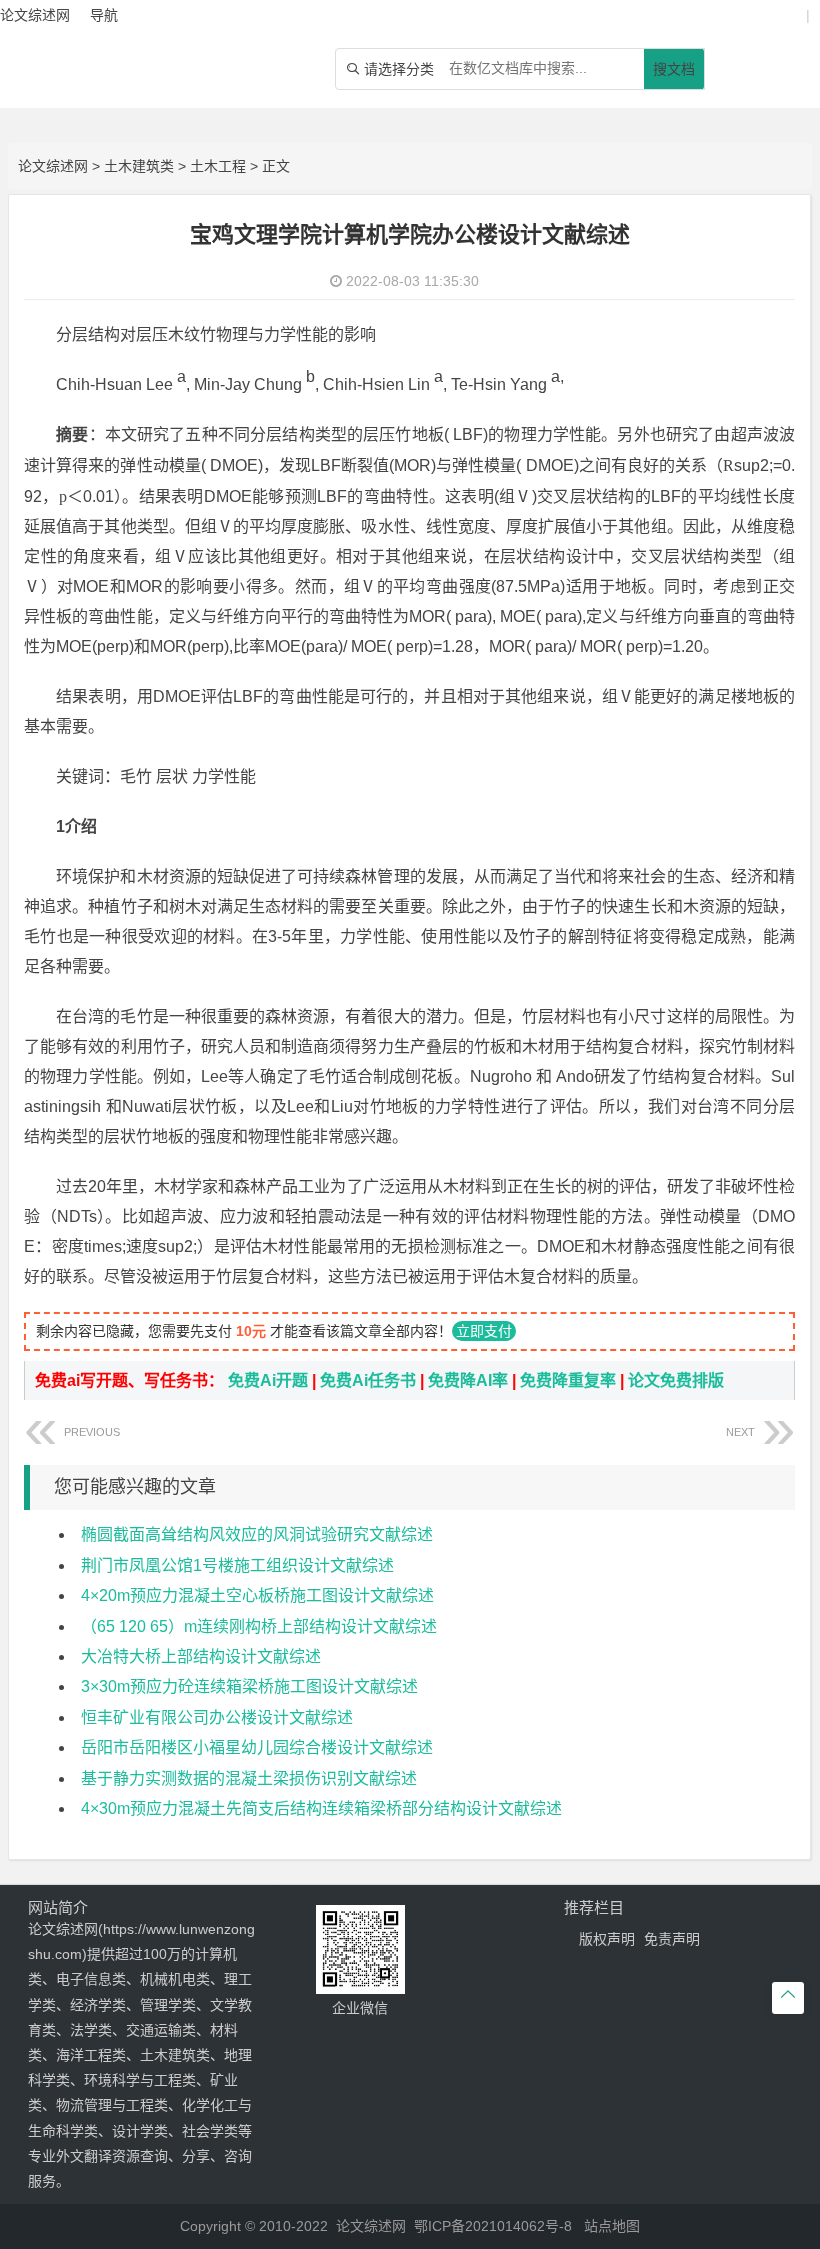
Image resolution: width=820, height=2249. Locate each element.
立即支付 (484, 1331)
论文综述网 (53, 166)
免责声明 (672, 1939)
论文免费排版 (676, 1380)
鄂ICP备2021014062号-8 (493, 2226)
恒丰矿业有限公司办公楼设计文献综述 (217, 1717)
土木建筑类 (139, 166)
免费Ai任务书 (368, 1380)
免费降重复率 (568, 1380)
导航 (104, 15)
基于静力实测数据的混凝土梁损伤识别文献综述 (249, 1778)
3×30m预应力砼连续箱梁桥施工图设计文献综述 (249, 1686)
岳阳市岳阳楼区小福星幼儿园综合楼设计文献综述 (257, 1747)
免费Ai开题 (268, 1380)
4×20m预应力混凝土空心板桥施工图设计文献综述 (257, 1595)
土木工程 (218, 166)
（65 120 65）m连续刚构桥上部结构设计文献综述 (259, 1626)
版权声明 (607, 1939)
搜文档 (674, 69)
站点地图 (612, 2226)
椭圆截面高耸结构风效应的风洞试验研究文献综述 (257, 1534)
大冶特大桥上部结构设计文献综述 (201, 1656)
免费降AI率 (468, 1380)
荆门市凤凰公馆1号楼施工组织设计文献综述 (237, 1565)
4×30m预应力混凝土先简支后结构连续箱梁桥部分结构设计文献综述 (321, 1808)
